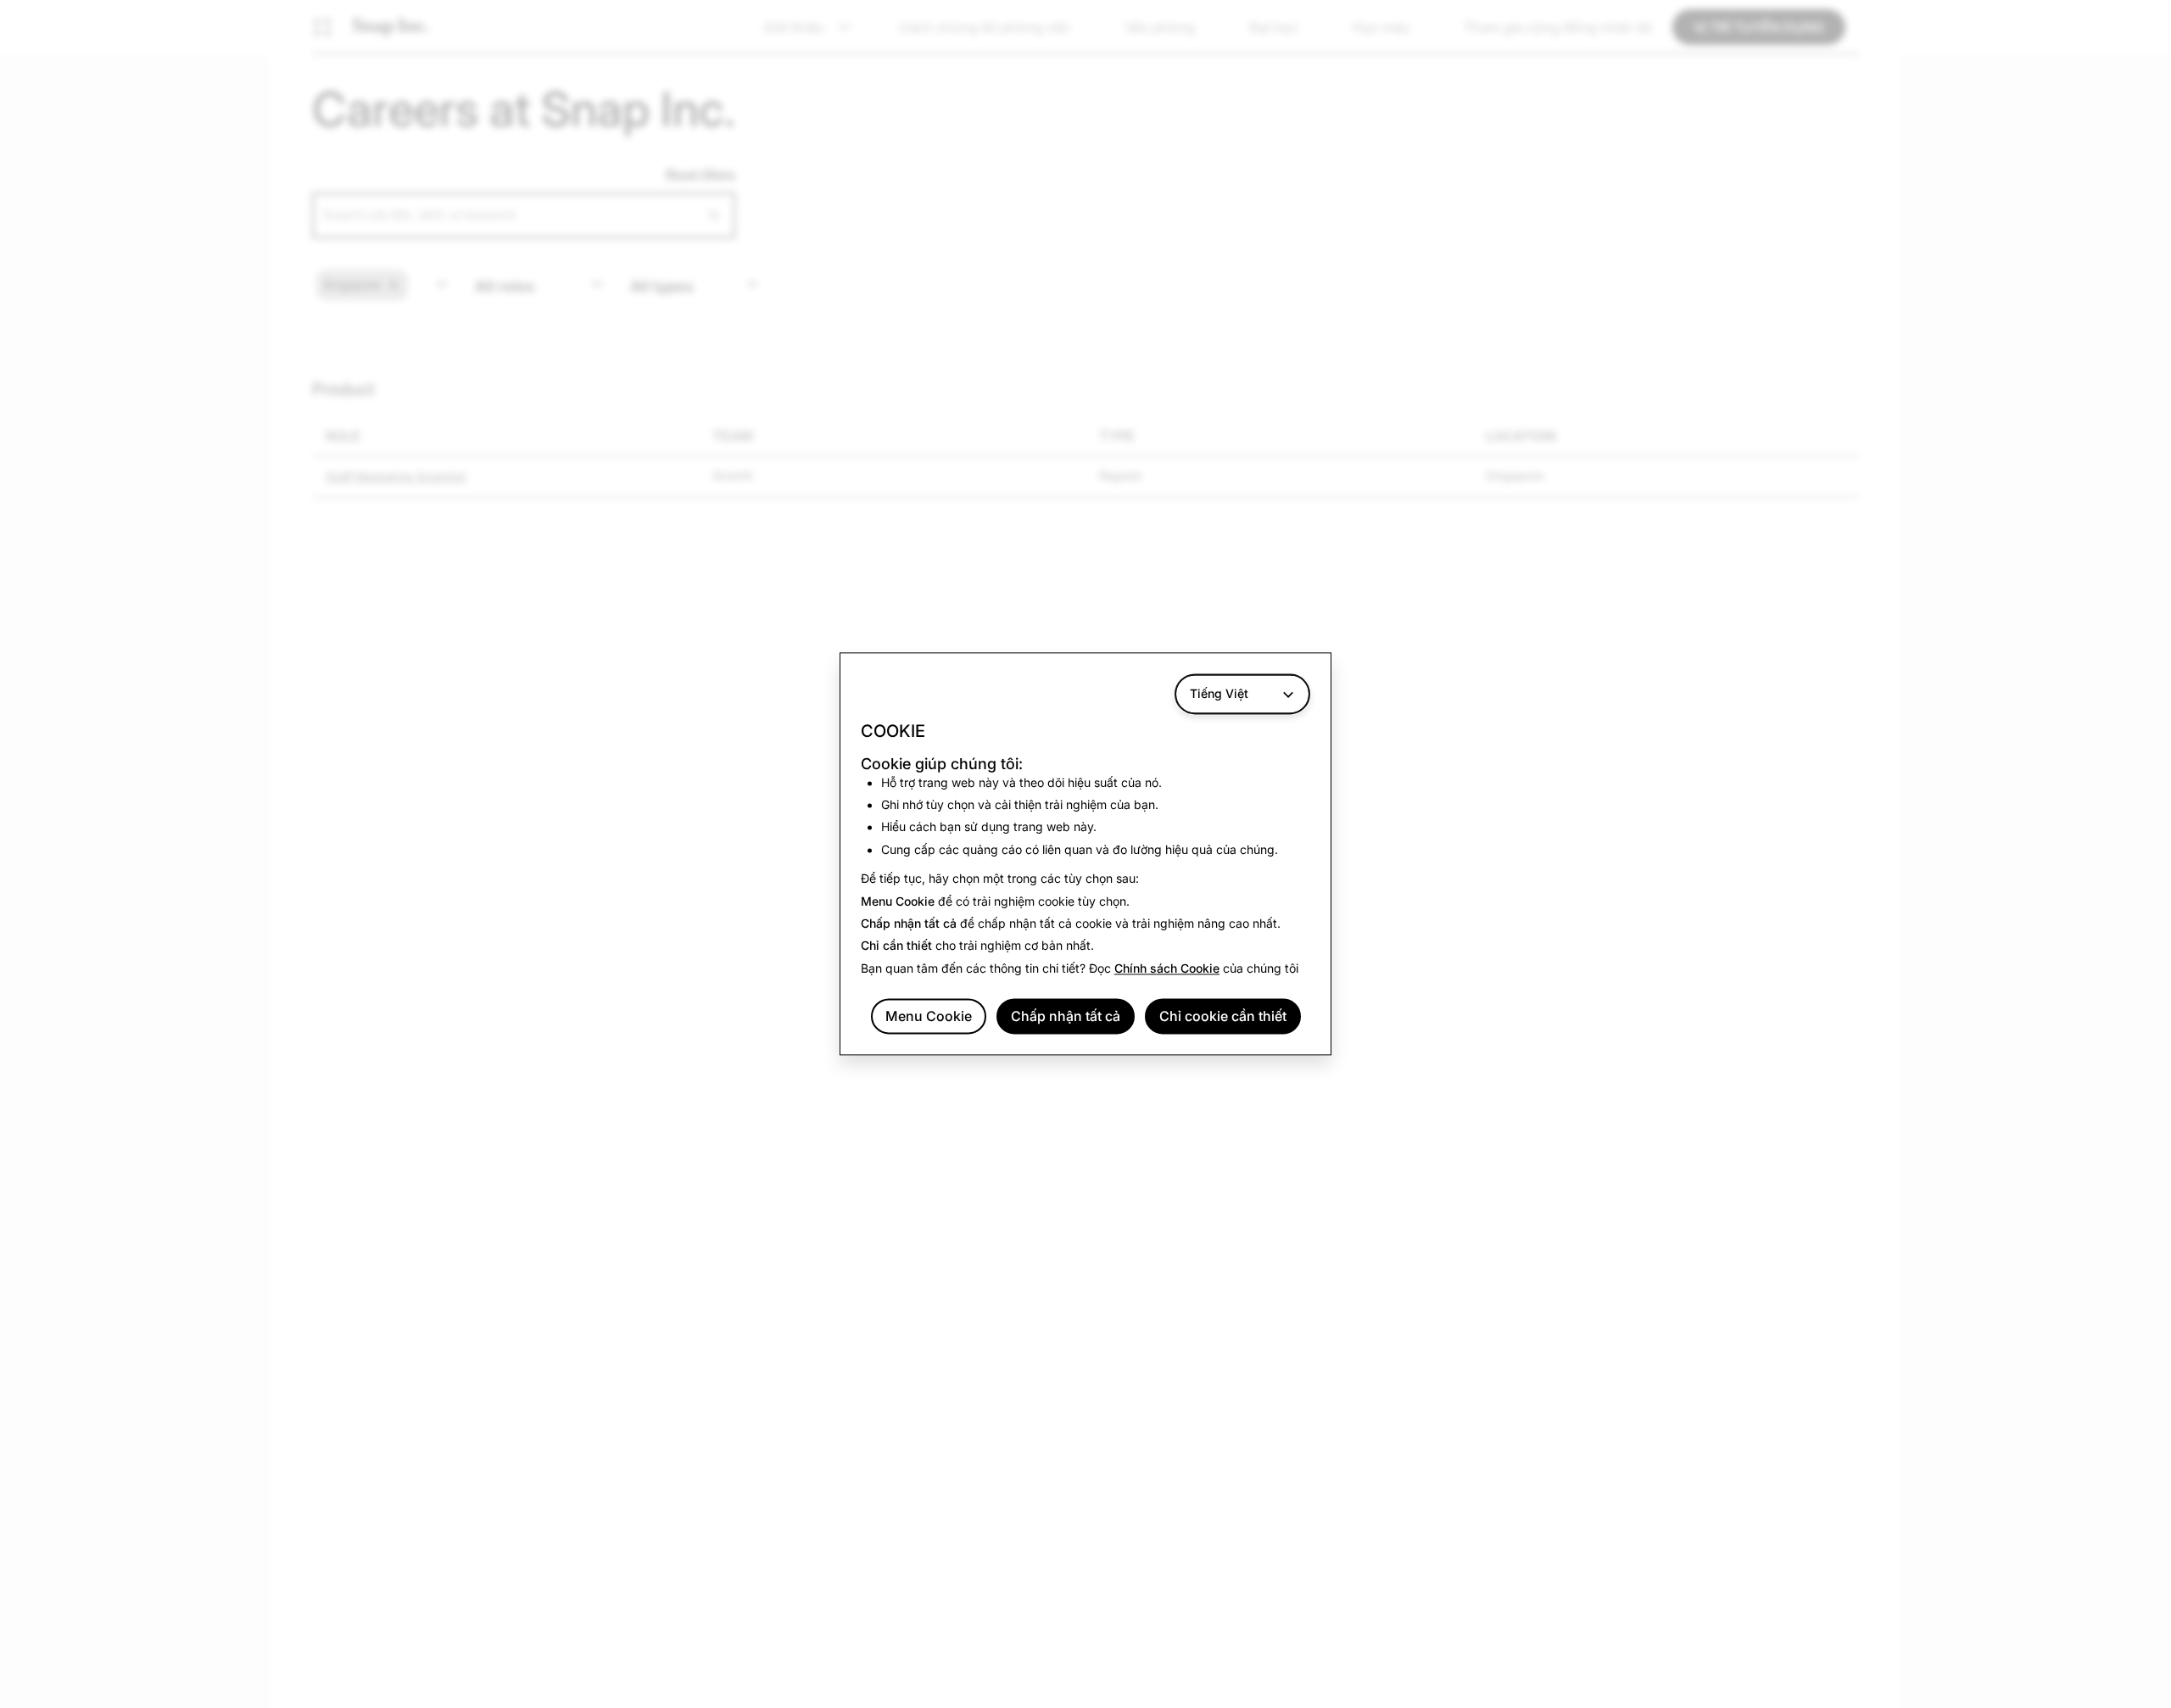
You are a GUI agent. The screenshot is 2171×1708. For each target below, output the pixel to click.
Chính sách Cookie (1167, 968)
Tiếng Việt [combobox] (1219, 693)
